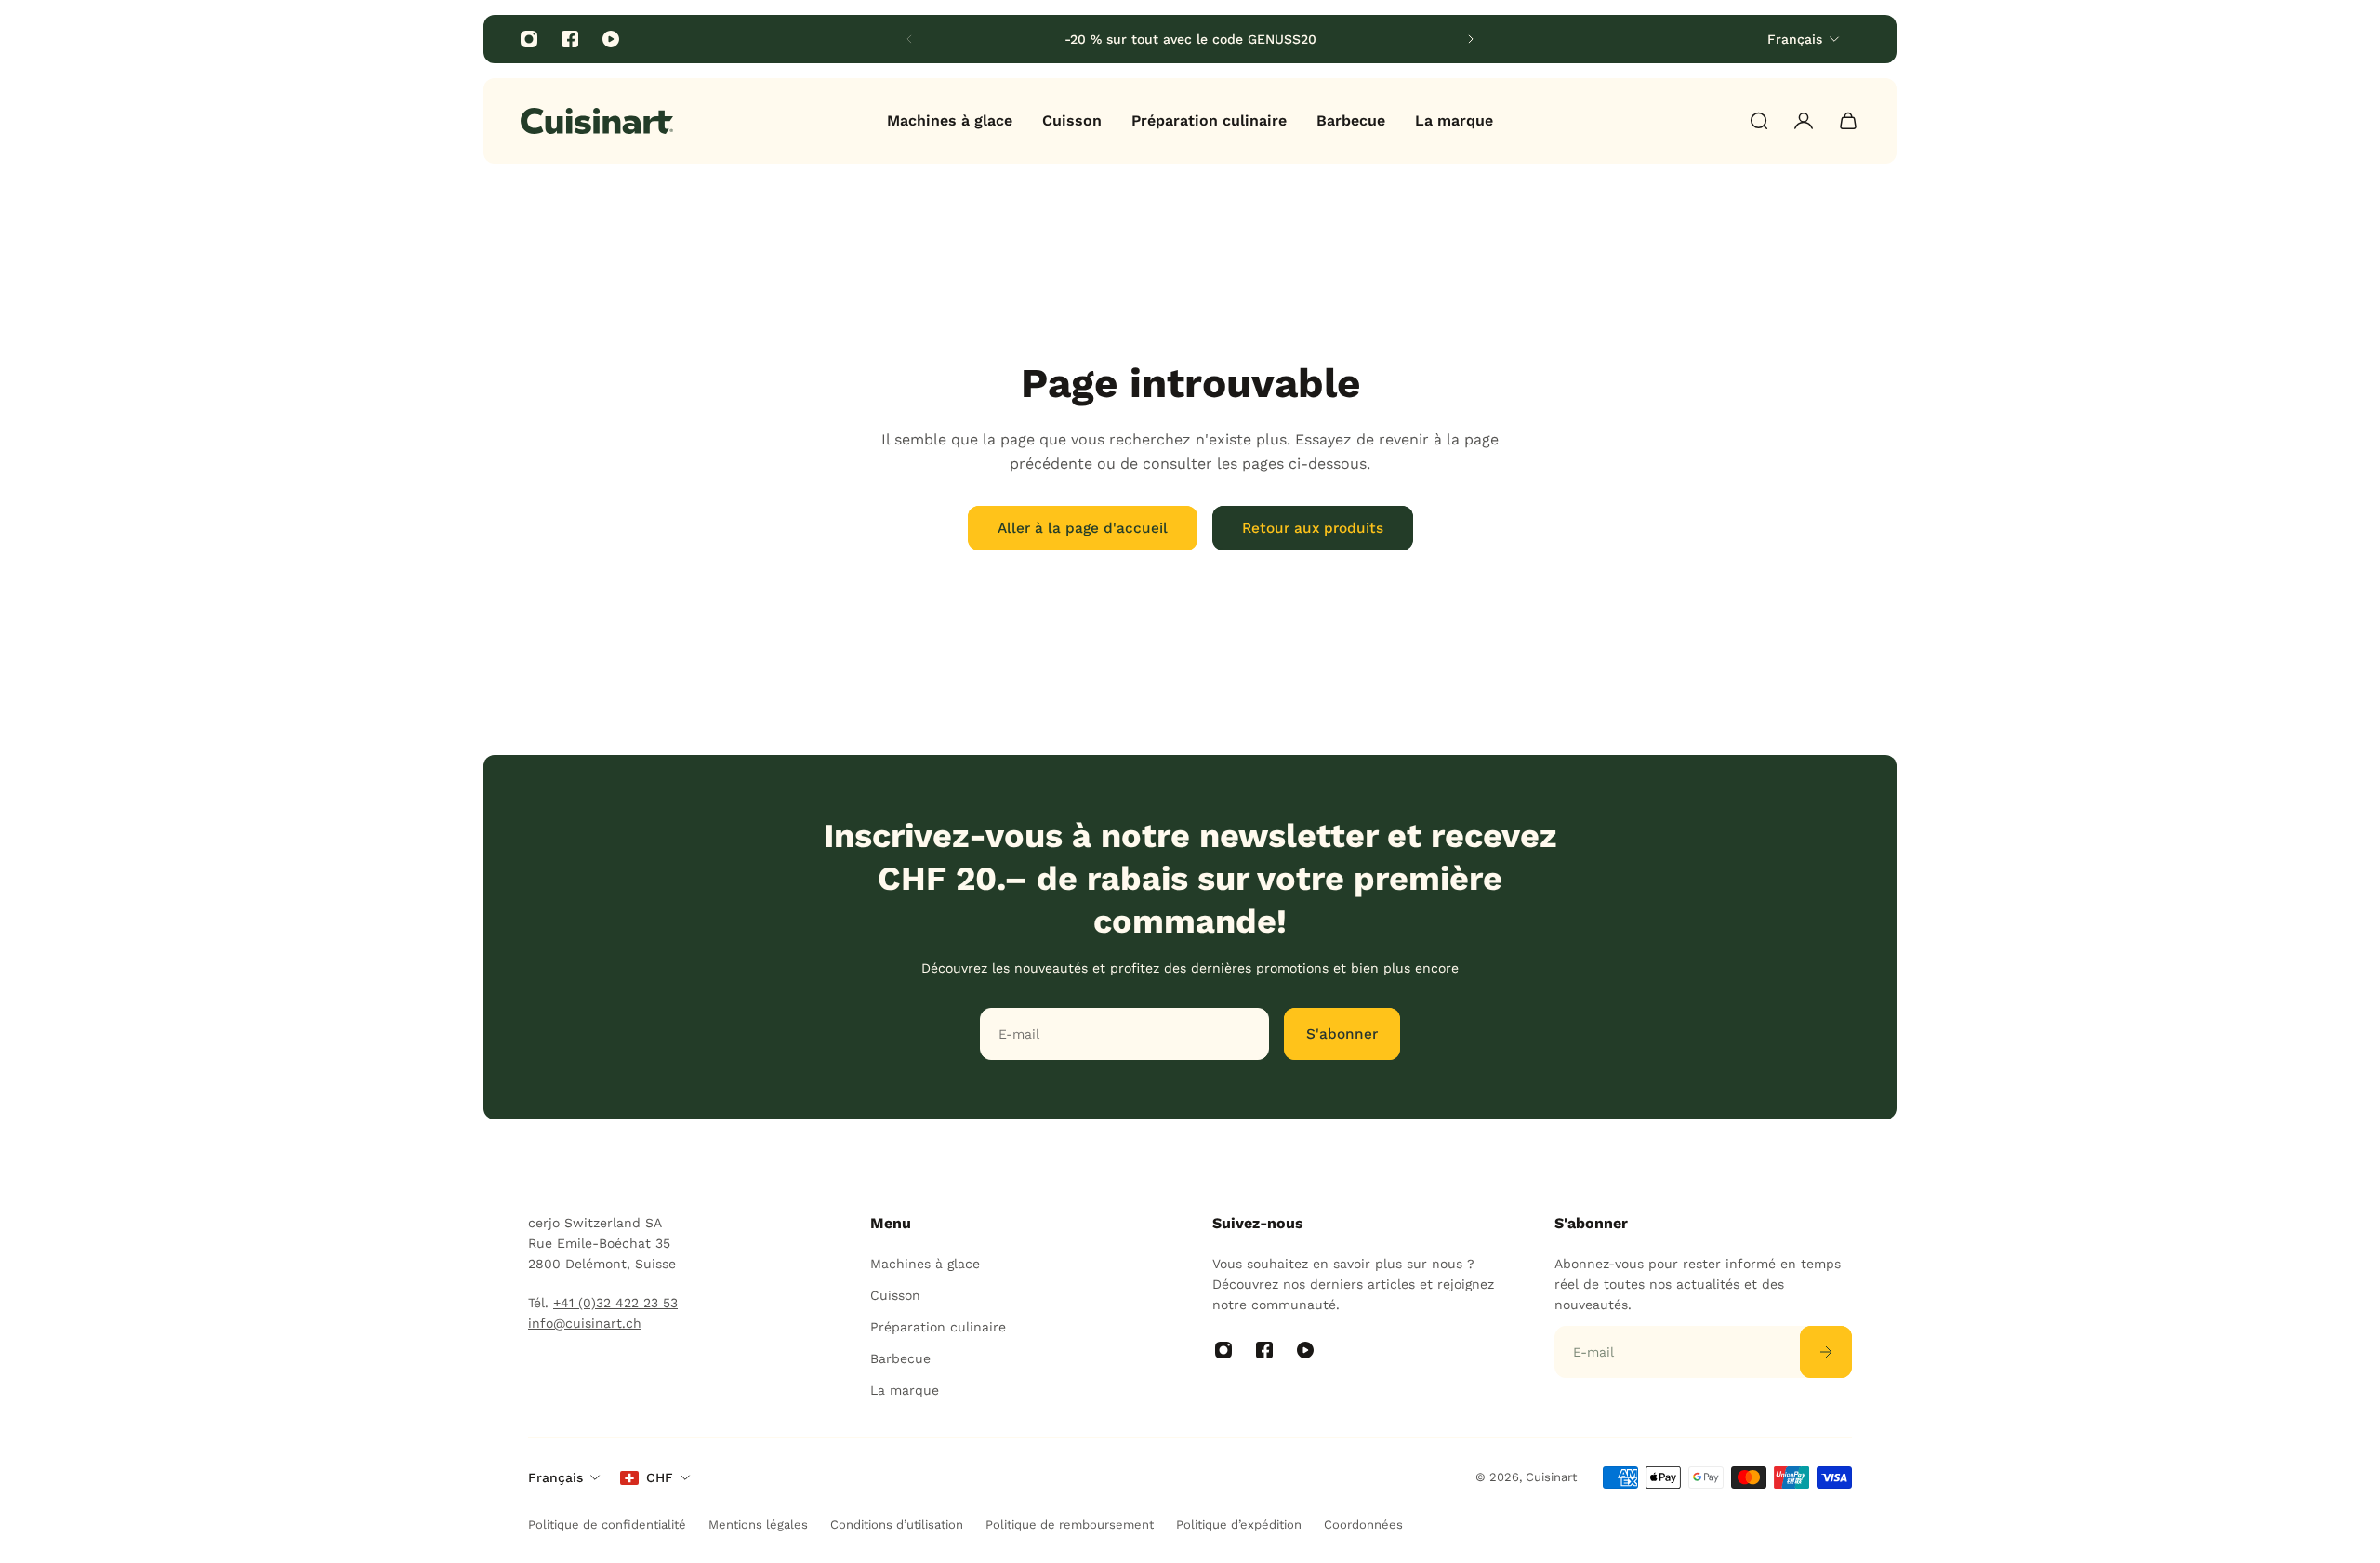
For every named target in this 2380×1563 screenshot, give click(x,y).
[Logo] (597, 121)
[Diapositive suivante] (1471, 39)
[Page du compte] (1804, 121)
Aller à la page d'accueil (1083, 528)
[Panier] (1848, 121)
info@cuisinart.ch (585, 1323)
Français (555, 1477)
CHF (660, 1477)
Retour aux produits (1313, 528)
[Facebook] (570, 39)
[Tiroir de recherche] (1759, 121)
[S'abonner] (1826, 1352)
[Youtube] (611, 39)
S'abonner (1342, 1034)
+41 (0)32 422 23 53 (615, 1303)
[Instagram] (529, 39)
